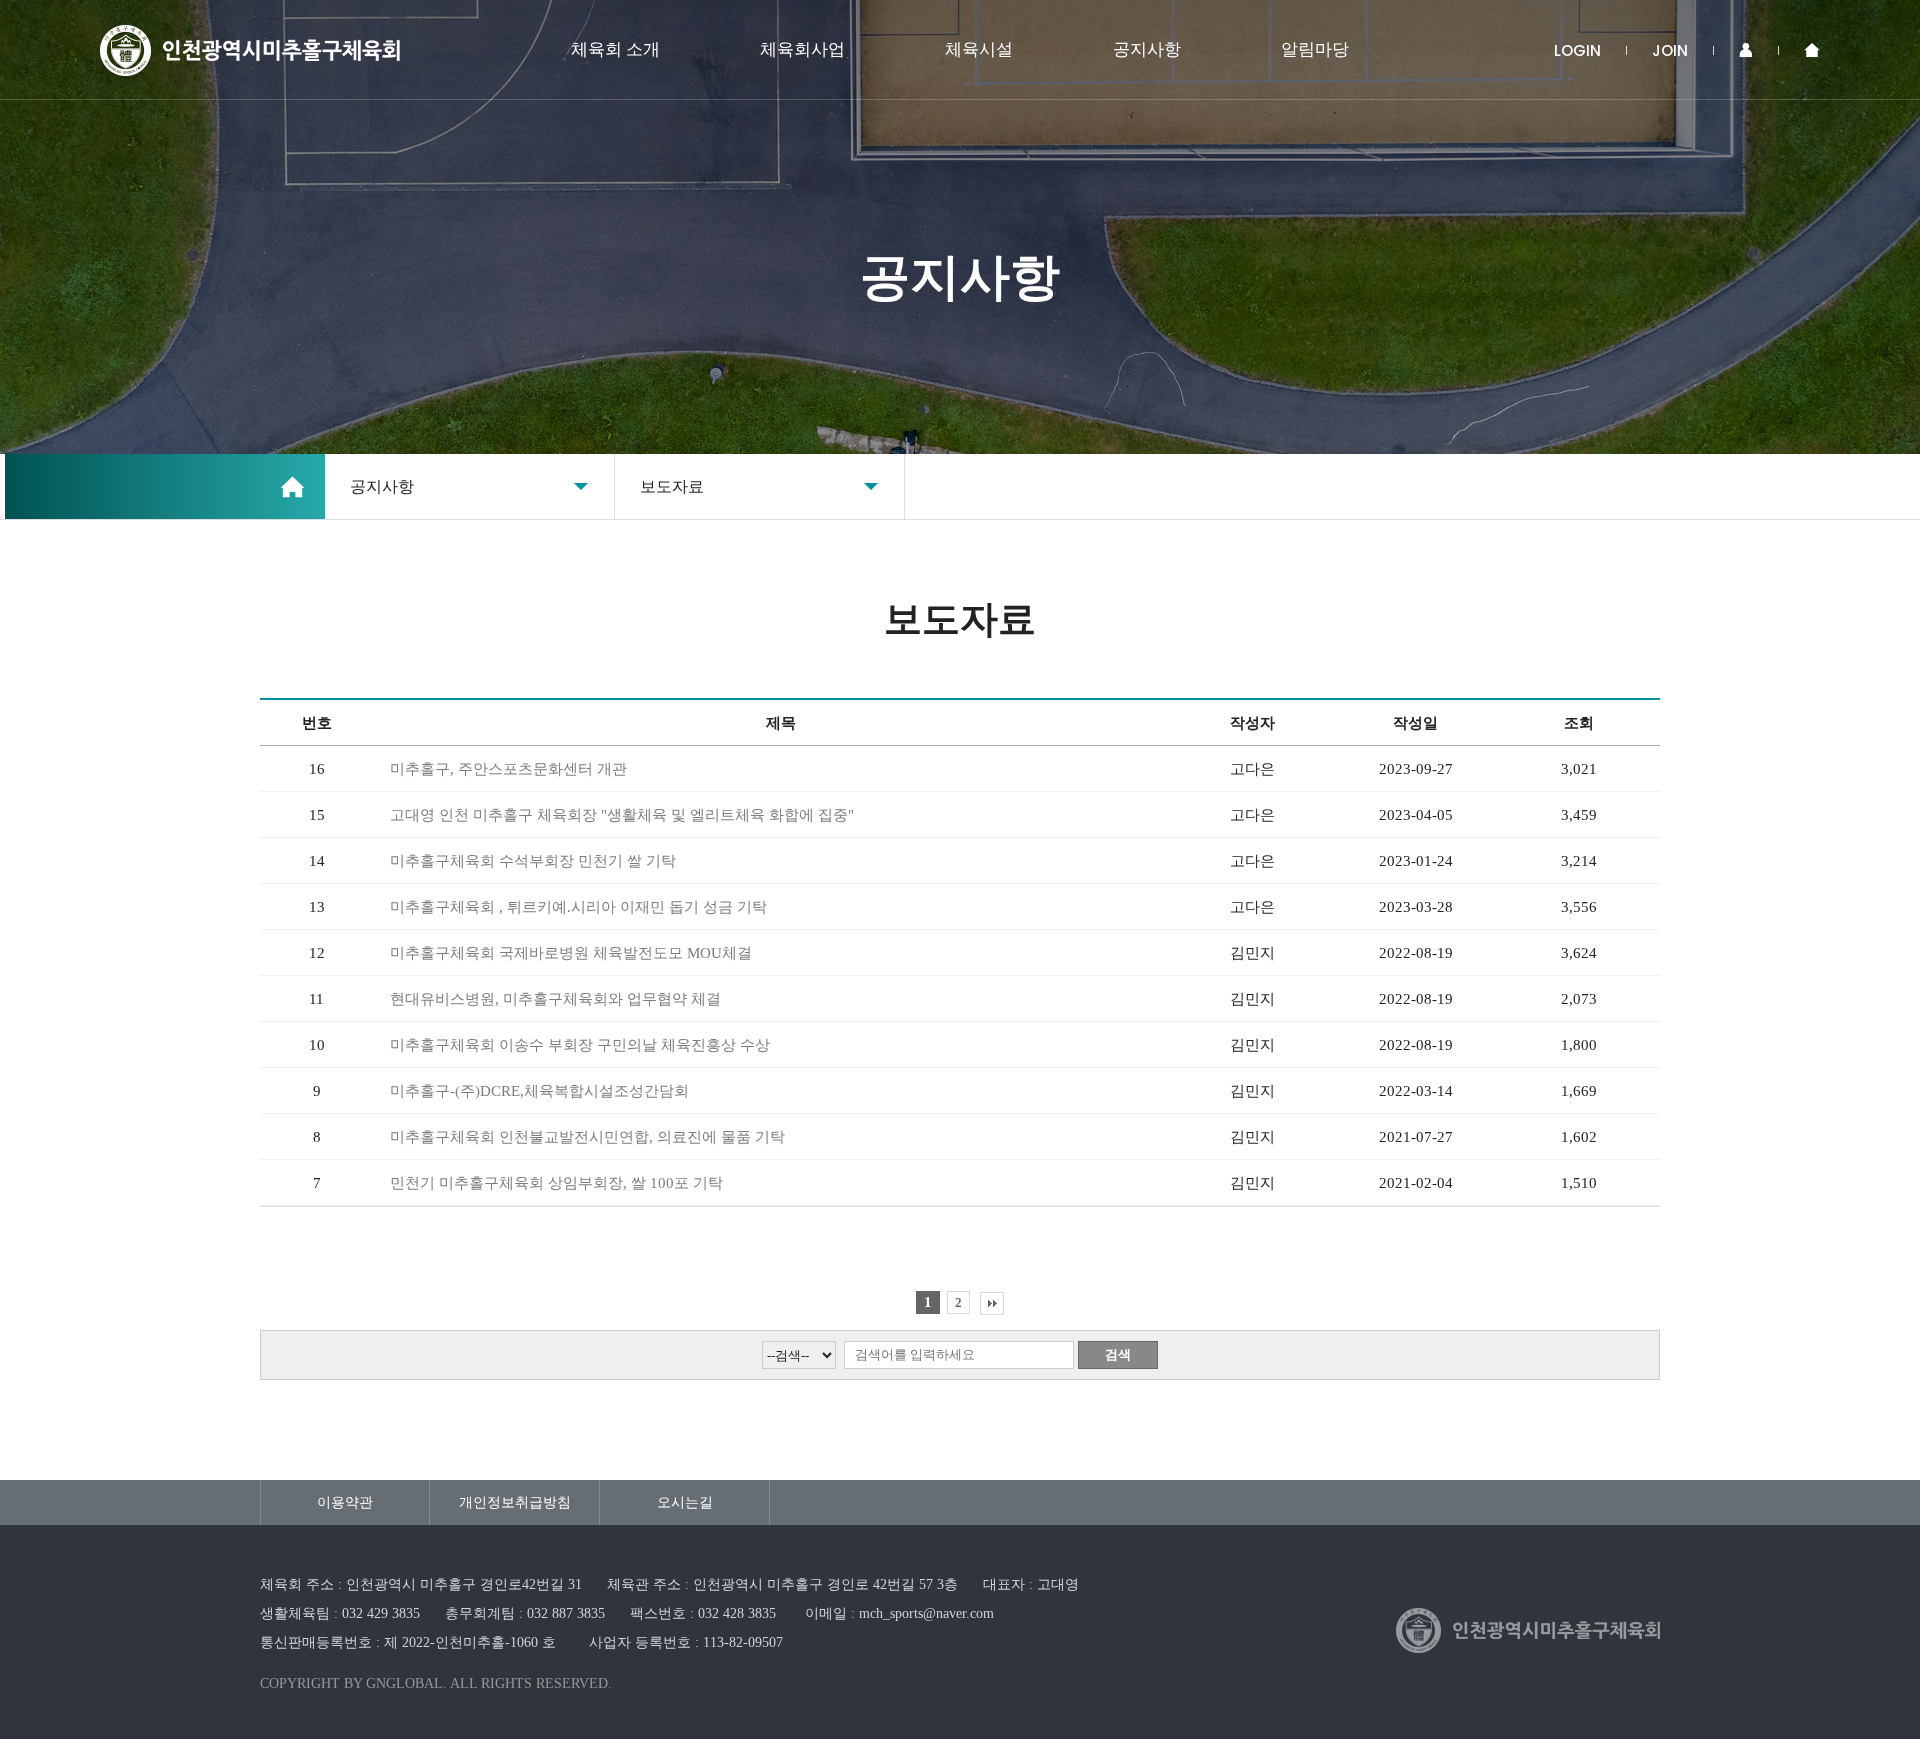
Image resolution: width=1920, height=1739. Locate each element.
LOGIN (1577, 50)
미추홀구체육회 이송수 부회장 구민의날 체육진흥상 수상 (580, 1045)
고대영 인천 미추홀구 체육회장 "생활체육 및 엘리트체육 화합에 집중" (622, 815)
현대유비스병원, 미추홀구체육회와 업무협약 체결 (555, 999)
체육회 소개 (615, 49)
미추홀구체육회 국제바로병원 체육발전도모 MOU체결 (571, 953)
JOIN (1670, 50)
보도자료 (672, 486)
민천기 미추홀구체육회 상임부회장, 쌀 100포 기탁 (556, 1183)
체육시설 (979, 49)
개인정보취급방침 (515, 1502)
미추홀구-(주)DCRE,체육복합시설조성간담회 (539, 1091)
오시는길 (685, 1502)
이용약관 (345, 1502)
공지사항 (1147, 49)
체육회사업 (802, 49)
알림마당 (1315, 49)
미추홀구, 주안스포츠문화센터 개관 (508, 769)
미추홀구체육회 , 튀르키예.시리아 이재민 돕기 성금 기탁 (578, 907)
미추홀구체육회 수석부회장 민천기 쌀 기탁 (533, 861)
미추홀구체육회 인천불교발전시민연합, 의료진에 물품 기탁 (587, 1137)
